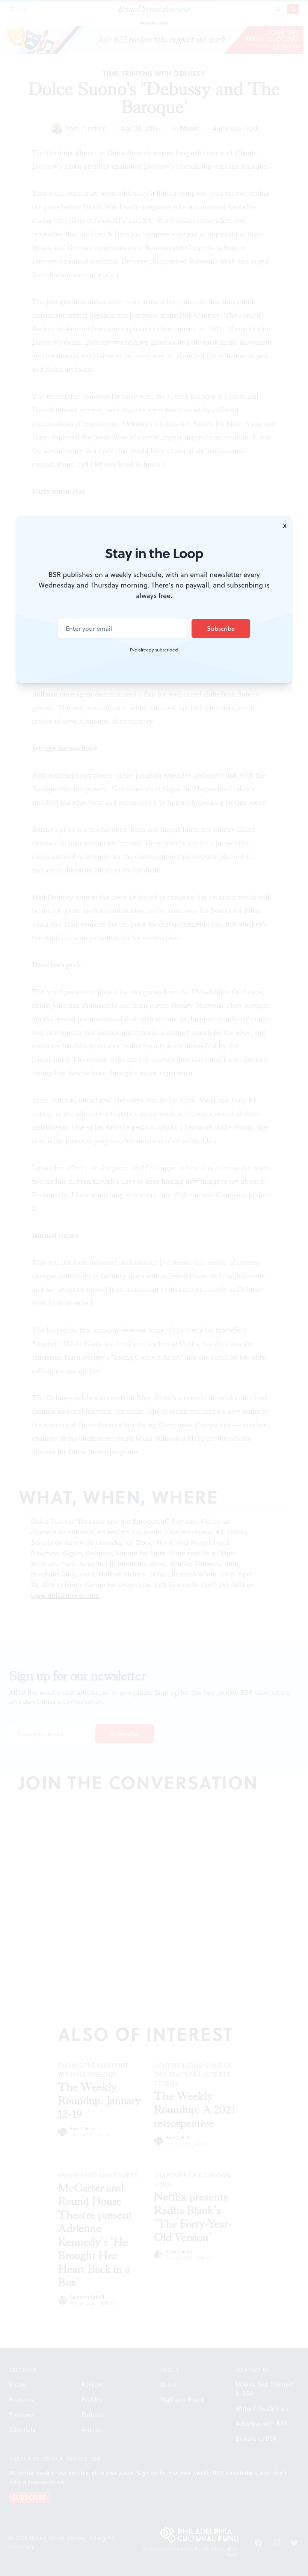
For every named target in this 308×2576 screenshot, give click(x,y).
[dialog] (154, 1288)
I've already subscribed (154, 650)
